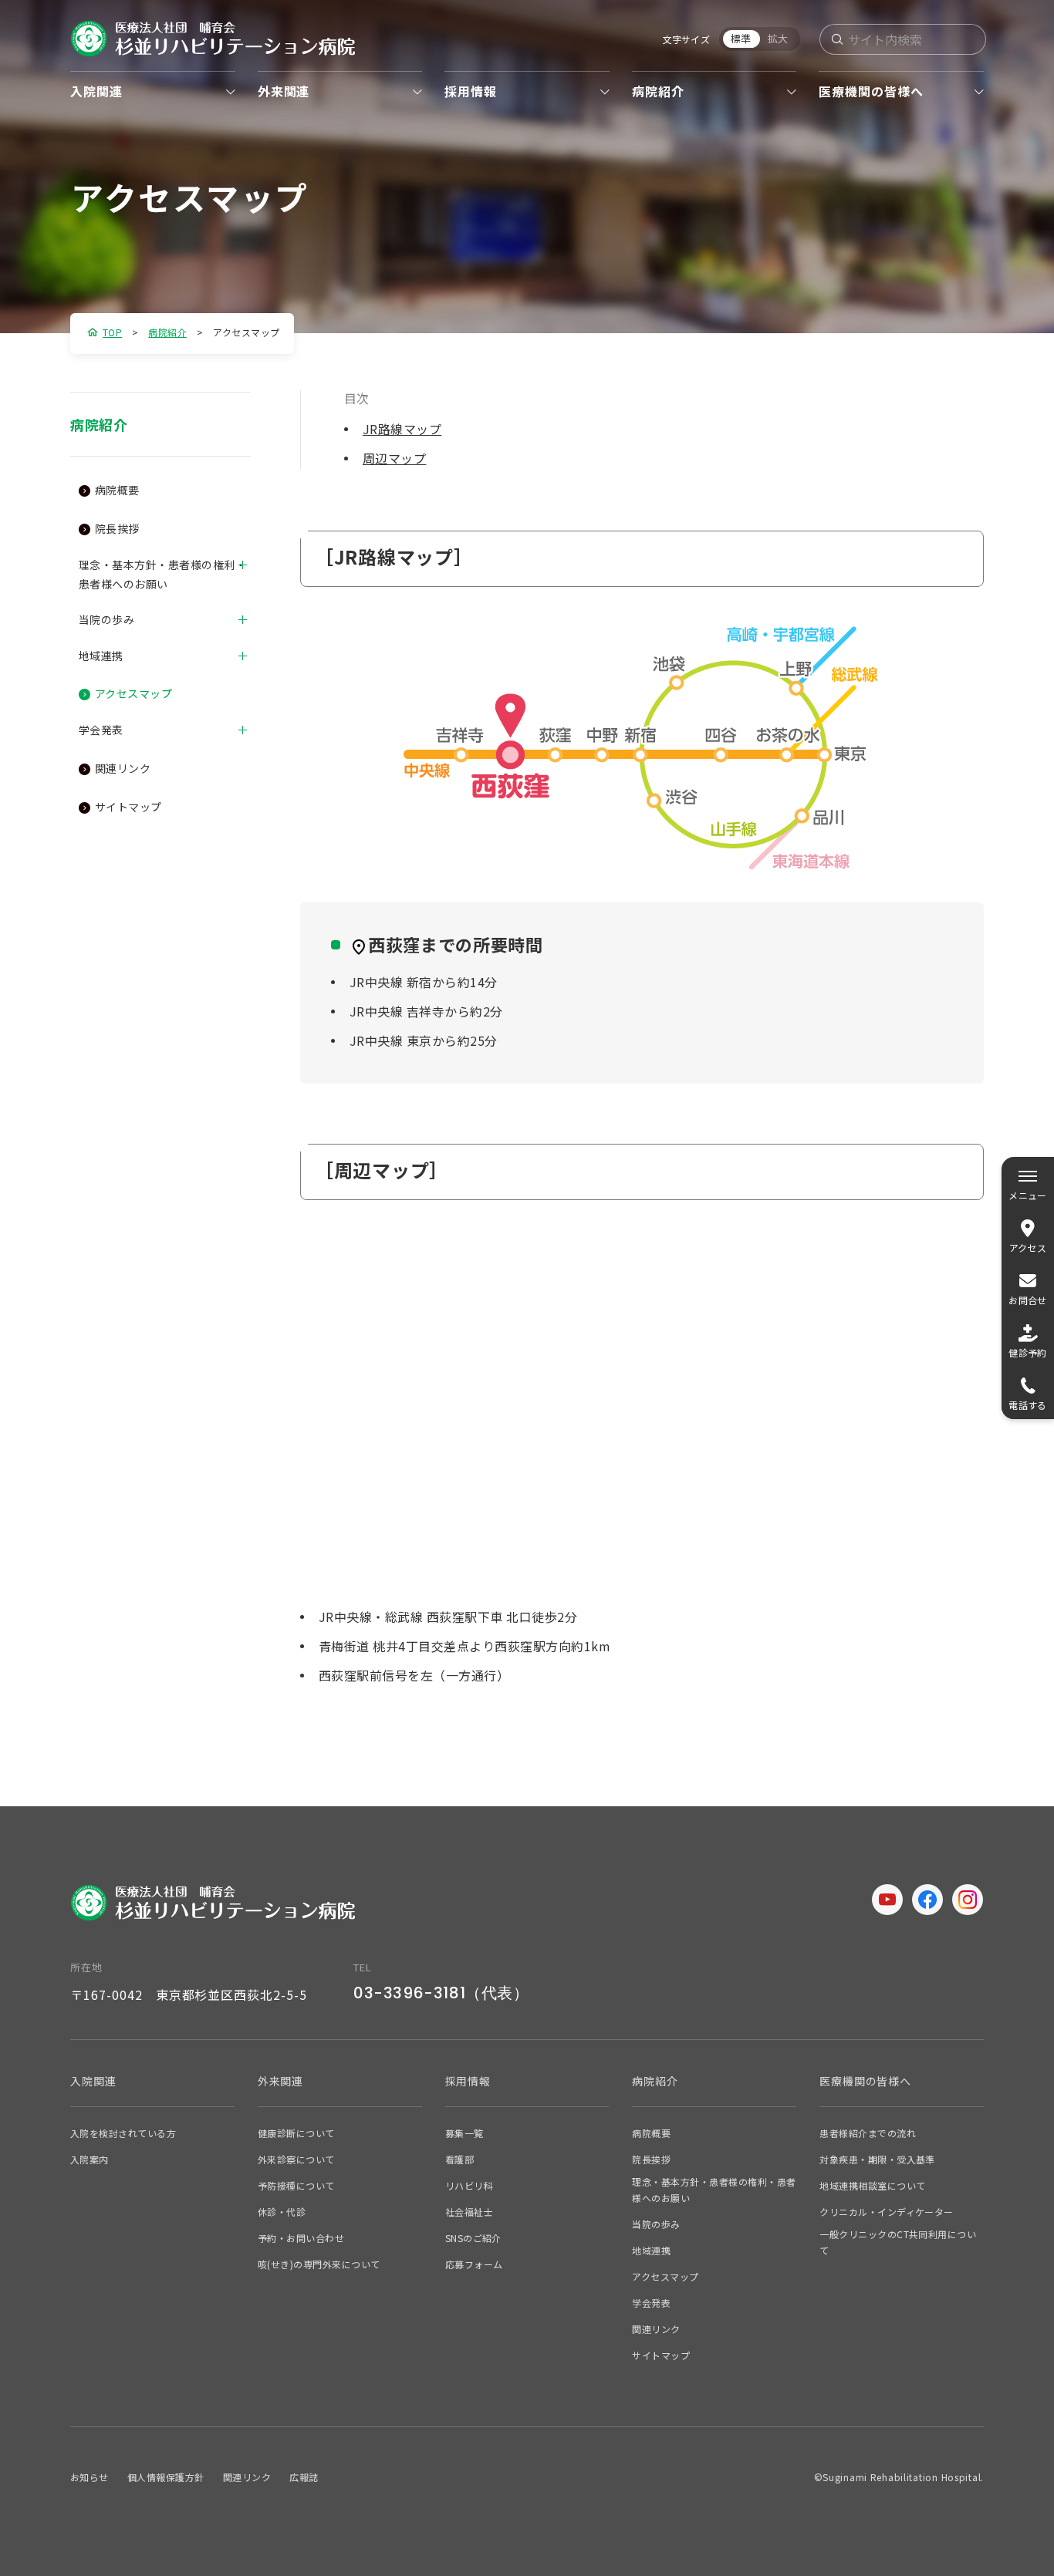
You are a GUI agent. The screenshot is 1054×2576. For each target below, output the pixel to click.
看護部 (459, 2159)
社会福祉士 (469, 2212)
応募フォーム (474, 2264)
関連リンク (123, 768)
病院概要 (117, 490)
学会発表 (101, 730)
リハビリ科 (469, 2185)
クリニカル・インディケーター (887, 2212)
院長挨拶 (117, 528)
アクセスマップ (133, 693)
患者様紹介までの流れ (868, 2133)
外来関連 (284, 91)
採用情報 (471, 91)
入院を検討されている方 (123, 2133)
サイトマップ (128, 807)
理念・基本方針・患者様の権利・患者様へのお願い (162, 574)
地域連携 (101, 656)
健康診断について (296, 2133)
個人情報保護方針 (166, 2477)
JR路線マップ (402, 429)
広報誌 (304, 2477)
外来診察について (296, 2159)
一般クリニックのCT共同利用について (898, 2242)
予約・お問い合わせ (301, 2238)
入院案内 (90, 2159)
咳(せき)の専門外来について (319, 2264)
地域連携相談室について (872, 2185)
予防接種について (296, 2185)
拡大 (779, 38)
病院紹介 (658, 91)
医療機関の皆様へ (871, 91)
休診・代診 (282, 2212)
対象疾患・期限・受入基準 (877, 2159)
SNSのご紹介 (473, 2238)
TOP (112, 332)
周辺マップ (394, 458)
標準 (742, 38)
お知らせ (90, 2477)
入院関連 (96, 91)
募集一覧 (465, 2133)
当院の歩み (106, 619)
